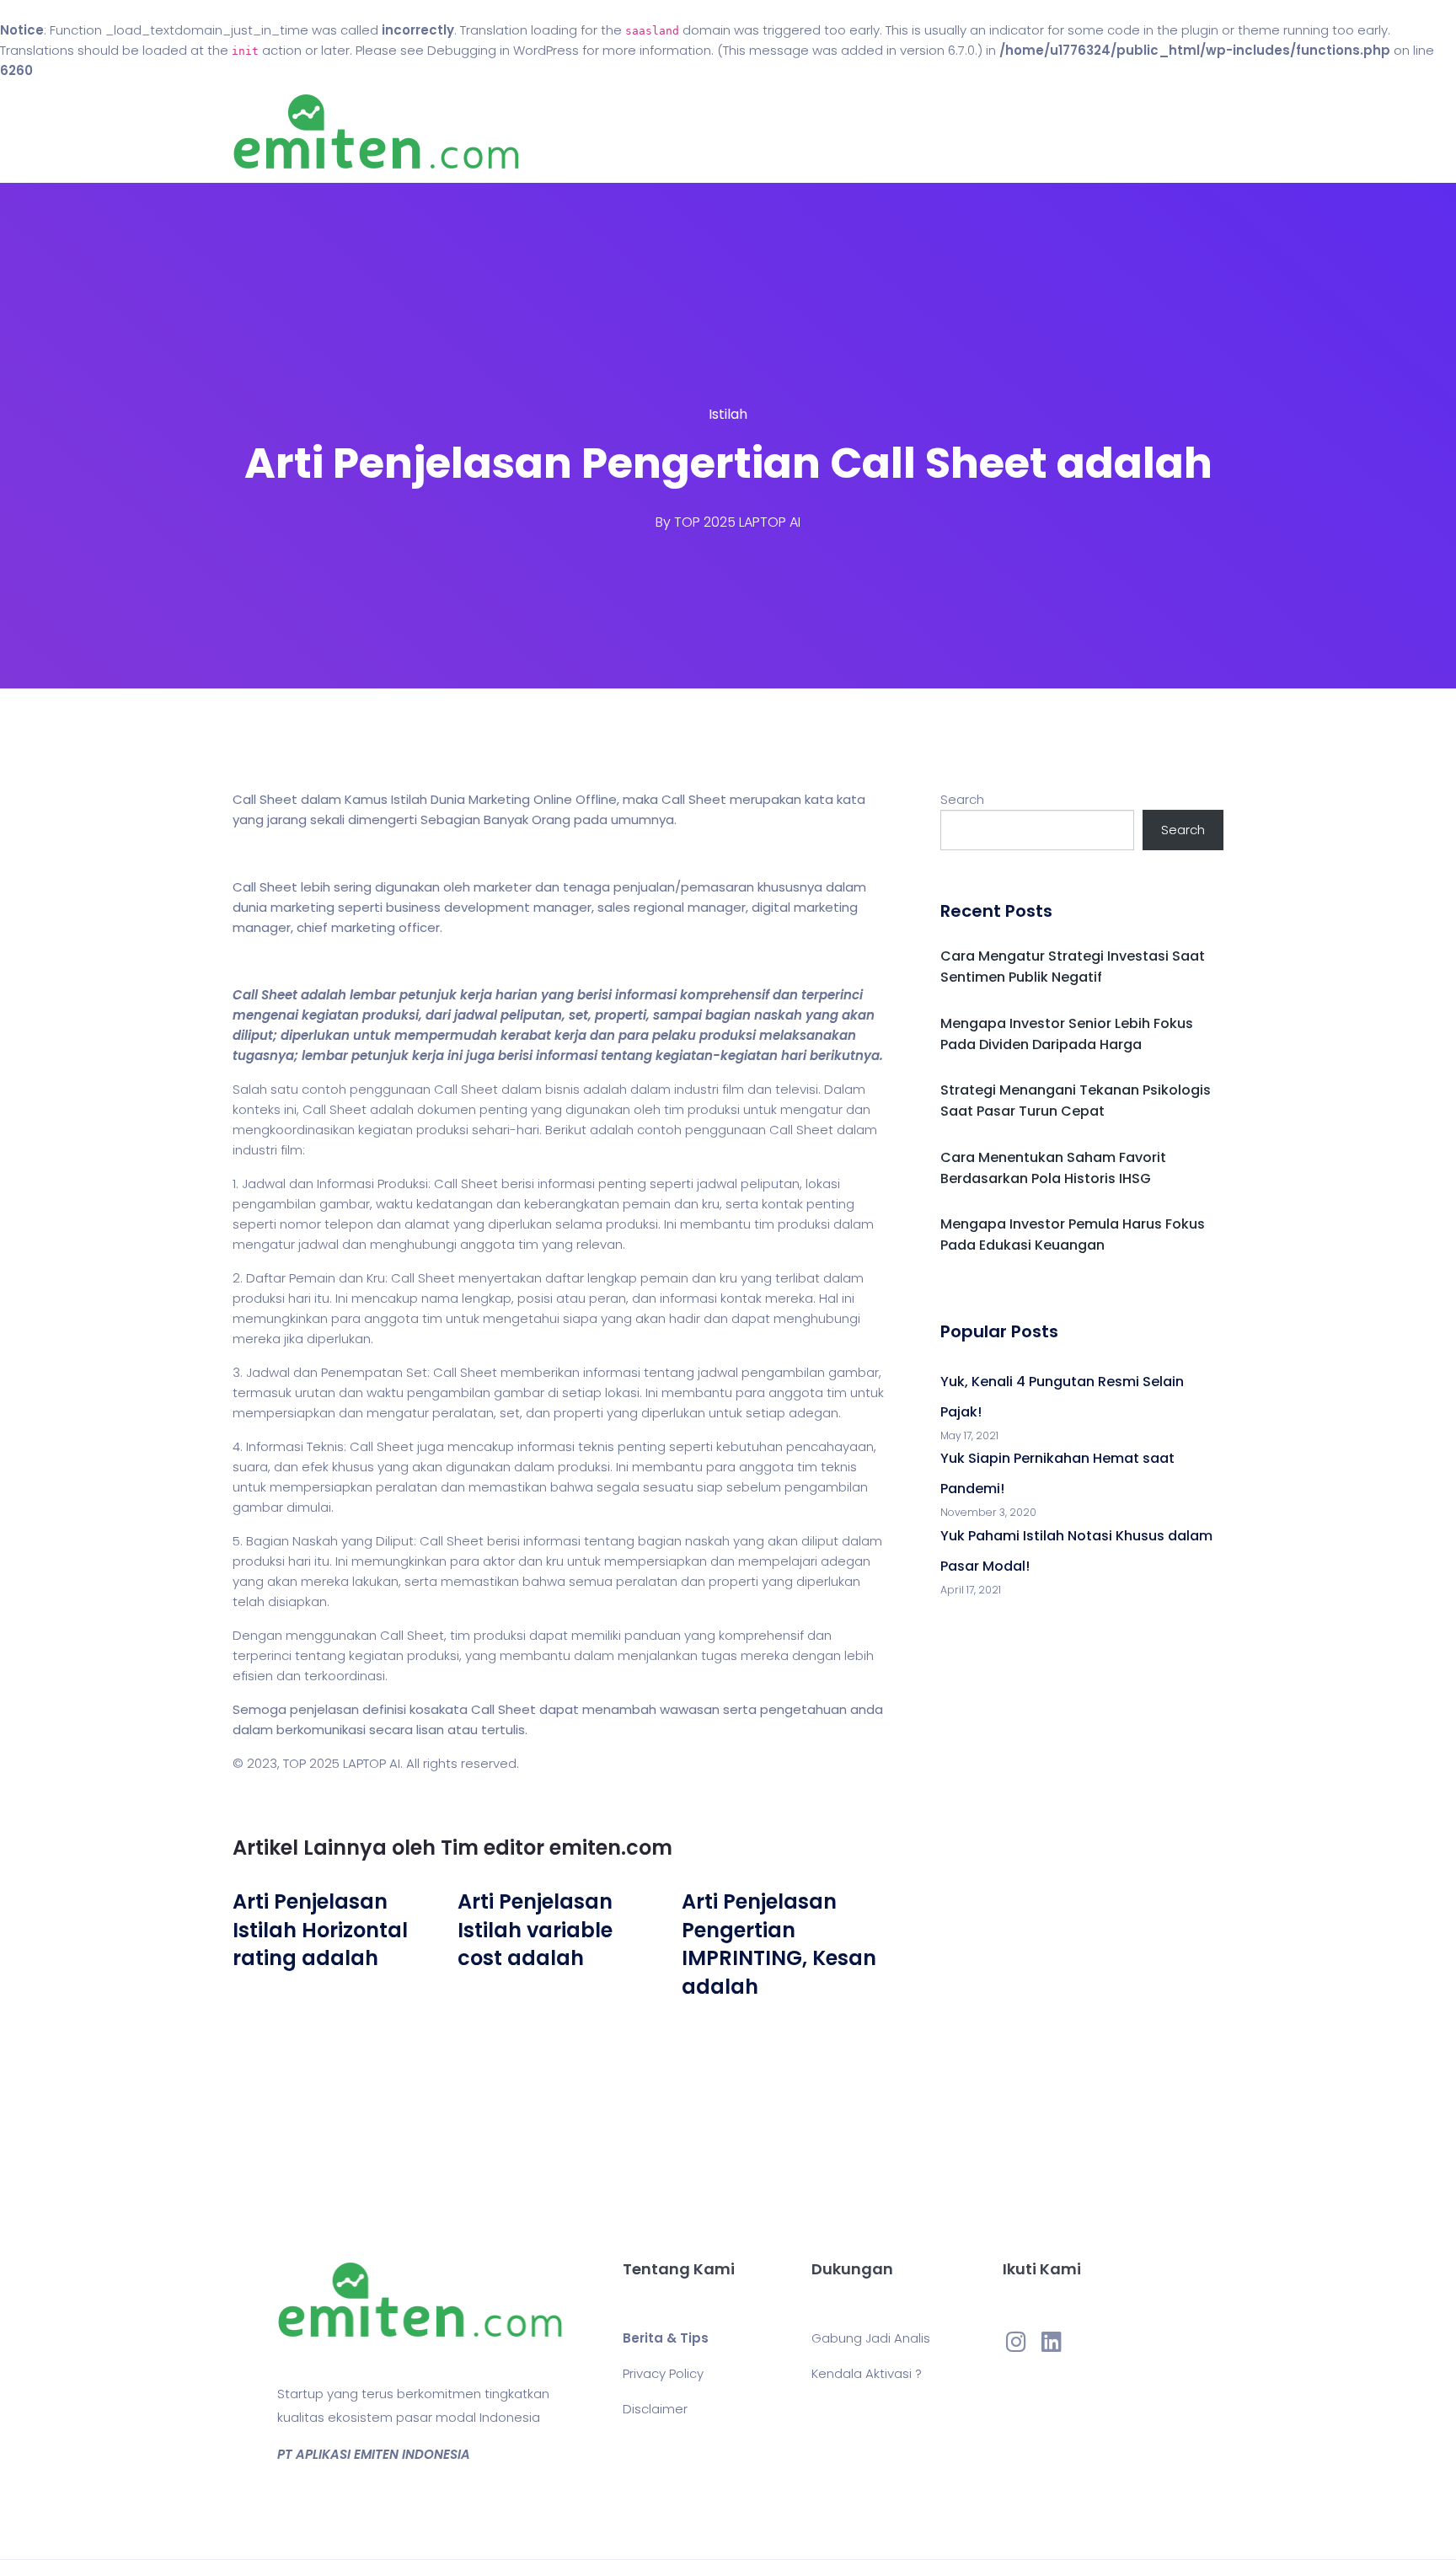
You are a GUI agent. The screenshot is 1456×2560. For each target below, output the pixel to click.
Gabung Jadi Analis (871, 2338)
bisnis (562, 1089)
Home (677, 132)
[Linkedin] (1052, 2341)
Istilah (728, 414)
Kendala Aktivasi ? (867, 2373)
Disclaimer (655, 2409)
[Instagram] (1016, 2341)
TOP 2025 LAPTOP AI (737, 522)
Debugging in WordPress (503, 50)
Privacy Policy (663, 2373)
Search (962, 799)
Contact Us (845, 132)
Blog (752, 132)
